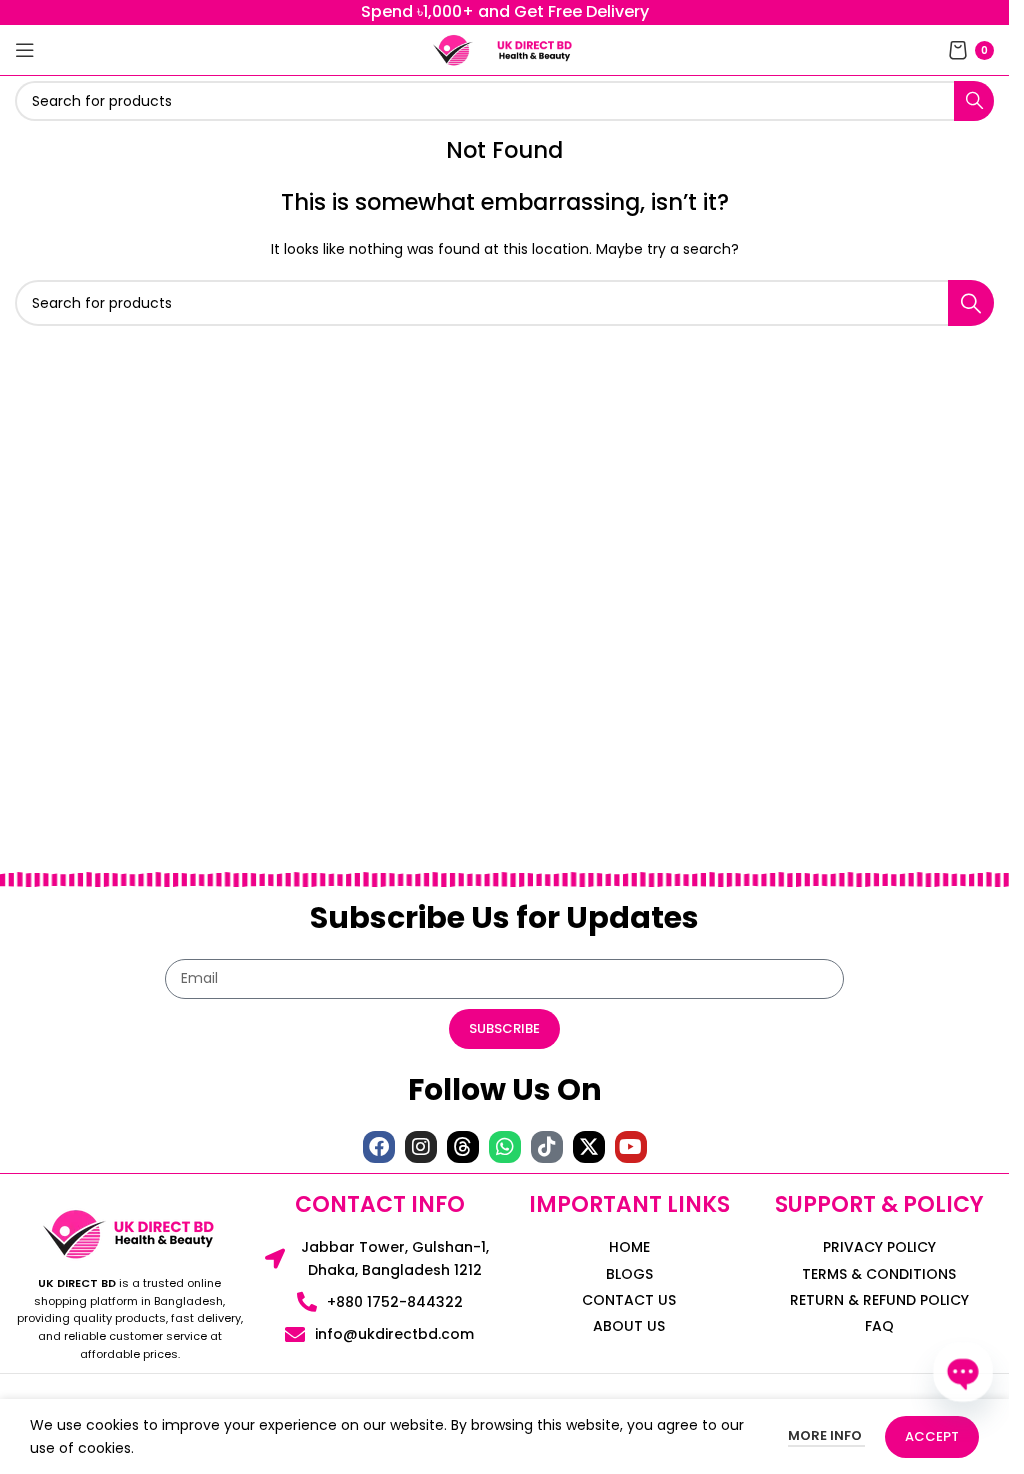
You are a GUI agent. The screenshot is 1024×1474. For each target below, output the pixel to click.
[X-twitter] (589, 1147)
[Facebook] (379, 1147)
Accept (932, 1436)
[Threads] (463, 1147)
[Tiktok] (547, 1147)
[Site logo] (453, 49)
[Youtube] (631, 1147)
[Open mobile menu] (25, 50)
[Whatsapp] (505, 1147)
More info (826, 1435)
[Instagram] (421, 1147)
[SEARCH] (974, 101)
